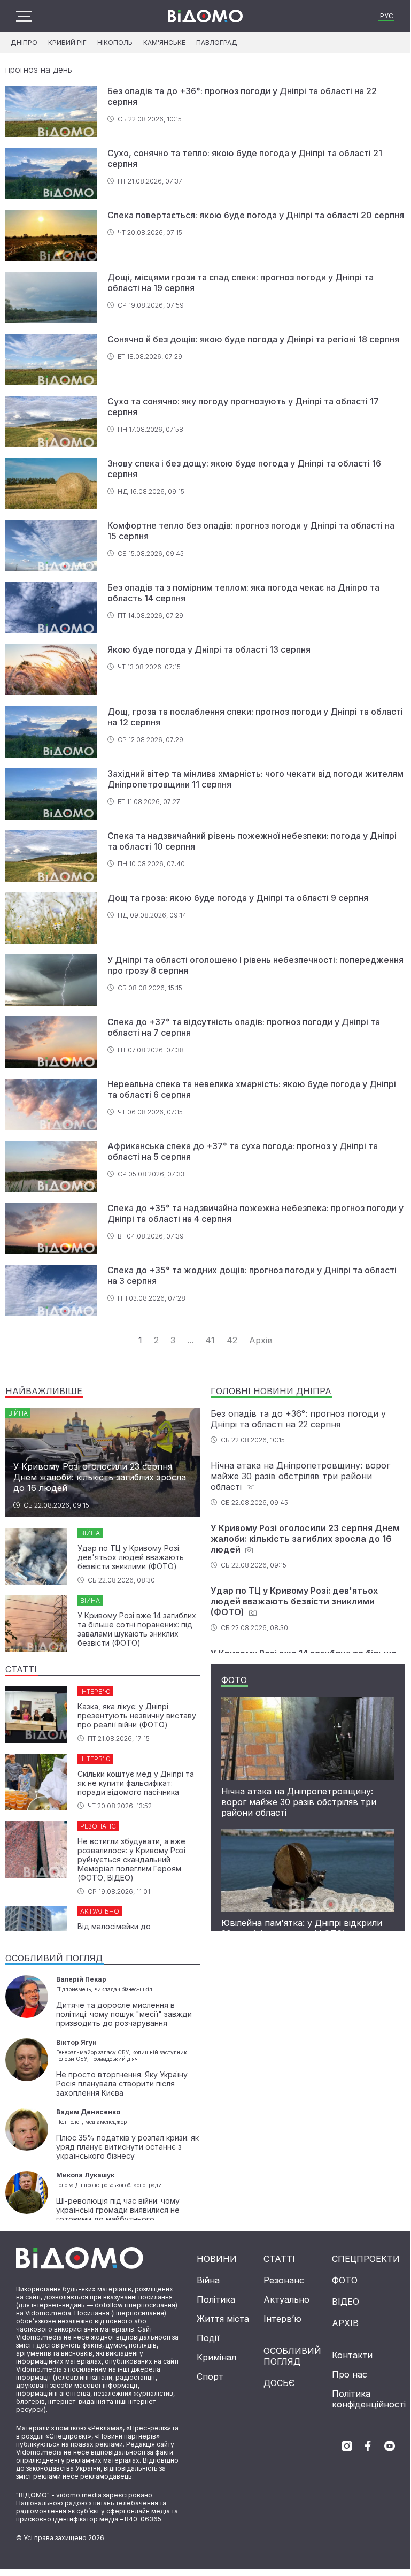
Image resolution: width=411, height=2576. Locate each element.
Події (208, 2338)
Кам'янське (164, 43)
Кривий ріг (67, 43)
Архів (261, 1340)
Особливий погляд (292, 2356)
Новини (217, 2259)
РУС (387, 16)
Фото (345, 2280)
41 (210, 1340)
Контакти (352, 2355)
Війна (208, 2280)
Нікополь (115, 43)
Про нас (350, 2374)
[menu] (24, 16)
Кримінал (216, 2357)
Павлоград (217, 43)
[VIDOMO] (205, 16)
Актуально (286, 2299)
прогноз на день (39, 70)
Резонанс (284, 2280)
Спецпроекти (366, 2259)
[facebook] (368, 2446)
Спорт (210, 2376)
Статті (279, 2259)
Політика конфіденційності (369, 2399)
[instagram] (347, 2446)
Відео (346, 2302)
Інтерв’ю (282, 2319)
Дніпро (24, 43)
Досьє (279, 2383)
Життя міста (223, 2319)
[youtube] (390, 2446)
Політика (216, 2299)
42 (232, 1340)
